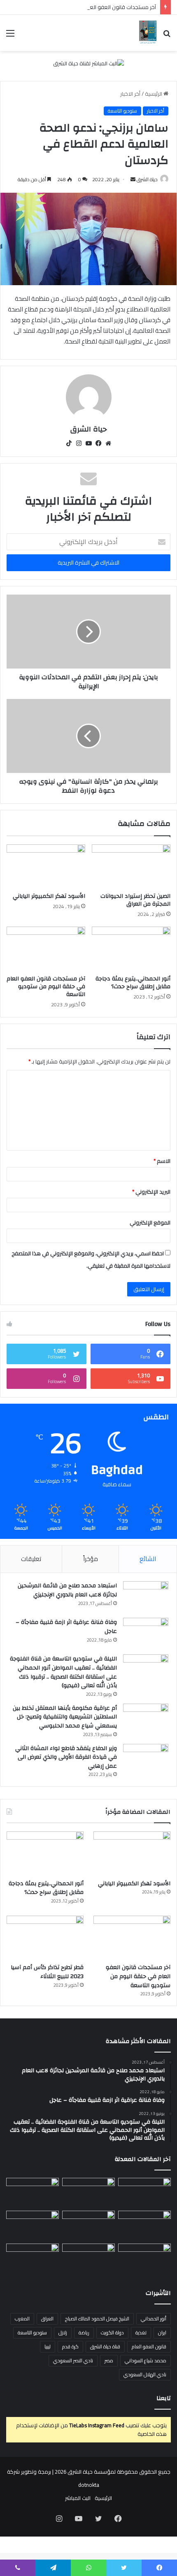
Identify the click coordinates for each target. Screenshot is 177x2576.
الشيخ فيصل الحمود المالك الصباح (97, 2319)
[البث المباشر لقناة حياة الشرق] (88, 65)
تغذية (141, 2333)
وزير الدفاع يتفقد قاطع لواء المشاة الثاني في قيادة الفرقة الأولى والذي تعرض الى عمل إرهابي (66, 1757)
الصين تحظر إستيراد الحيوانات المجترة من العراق (135, 900)
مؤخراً (91, 1559)
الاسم (162, 1161)
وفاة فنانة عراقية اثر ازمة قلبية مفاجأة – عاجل (66, 1627)
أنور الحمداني (154, 2319)
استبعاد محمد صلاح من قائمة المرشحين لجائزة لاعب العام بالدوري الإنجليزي (67, 1590)
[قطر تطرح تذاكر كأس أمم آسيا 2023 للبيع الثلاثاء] (45, 1937)
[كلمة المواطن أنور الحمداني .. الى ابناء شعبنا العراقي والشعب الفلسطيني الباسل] (88, 2258)
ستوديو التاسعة (122, 111)
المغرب (22, 2319)
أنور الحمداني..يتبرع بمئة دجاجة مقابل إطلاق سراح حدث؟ (133, 983)
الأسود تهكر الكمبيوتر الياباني (49, 896)
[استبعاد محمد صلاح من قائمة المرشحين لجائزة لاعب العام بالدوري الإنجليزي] (146, 1597)
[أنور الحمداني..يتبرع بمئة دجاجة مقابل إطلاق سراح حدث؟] (131, 949)
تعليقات (31, 1559)
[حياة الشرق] (148, 33)
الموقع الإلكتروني (150, 1222)
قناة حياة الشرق (105, 2347)
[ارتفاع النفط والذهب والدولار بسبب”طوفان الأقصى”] (33, 2258)
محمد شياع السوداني (146, 2360)
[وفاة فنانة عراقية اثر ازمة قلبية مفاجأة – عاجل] (146, 1633)
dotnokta (89, 2485)
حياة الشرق (147, 179)
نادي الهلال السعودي (145, 2374)
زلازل (63, 2333)
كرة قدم (70, 2347)
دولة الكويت (112, 2333)
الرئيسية (154, 94)
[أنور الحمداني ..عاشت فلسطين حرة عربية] (144, 2258)
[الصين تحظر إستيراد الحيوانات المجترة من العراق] (131, 867)
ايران (162, 2333)
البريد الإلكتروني (151, 1192)
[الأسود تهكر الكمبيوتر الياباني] (46, 867)
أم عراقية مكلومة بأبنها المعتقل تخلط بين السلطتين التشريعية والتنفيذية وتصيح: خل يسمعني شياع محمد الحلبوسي (65, 1717)
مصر (109, 2360)
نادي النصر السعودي (73, 2360)
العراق (47, 2319)
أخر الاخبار (130, 94)
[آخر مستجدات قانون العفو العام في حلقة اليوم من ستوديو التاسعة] (46, 949)
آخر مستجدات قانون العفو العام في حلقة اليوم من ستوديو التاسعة (80, 7)
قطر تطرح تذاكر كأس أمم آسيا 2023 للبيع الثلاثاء (47, 1972)
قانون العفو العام (149, 2347)
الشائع (148, 1559)
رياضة (84, 2333)
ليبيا (48, 2347)
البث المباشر (78, 2498)
